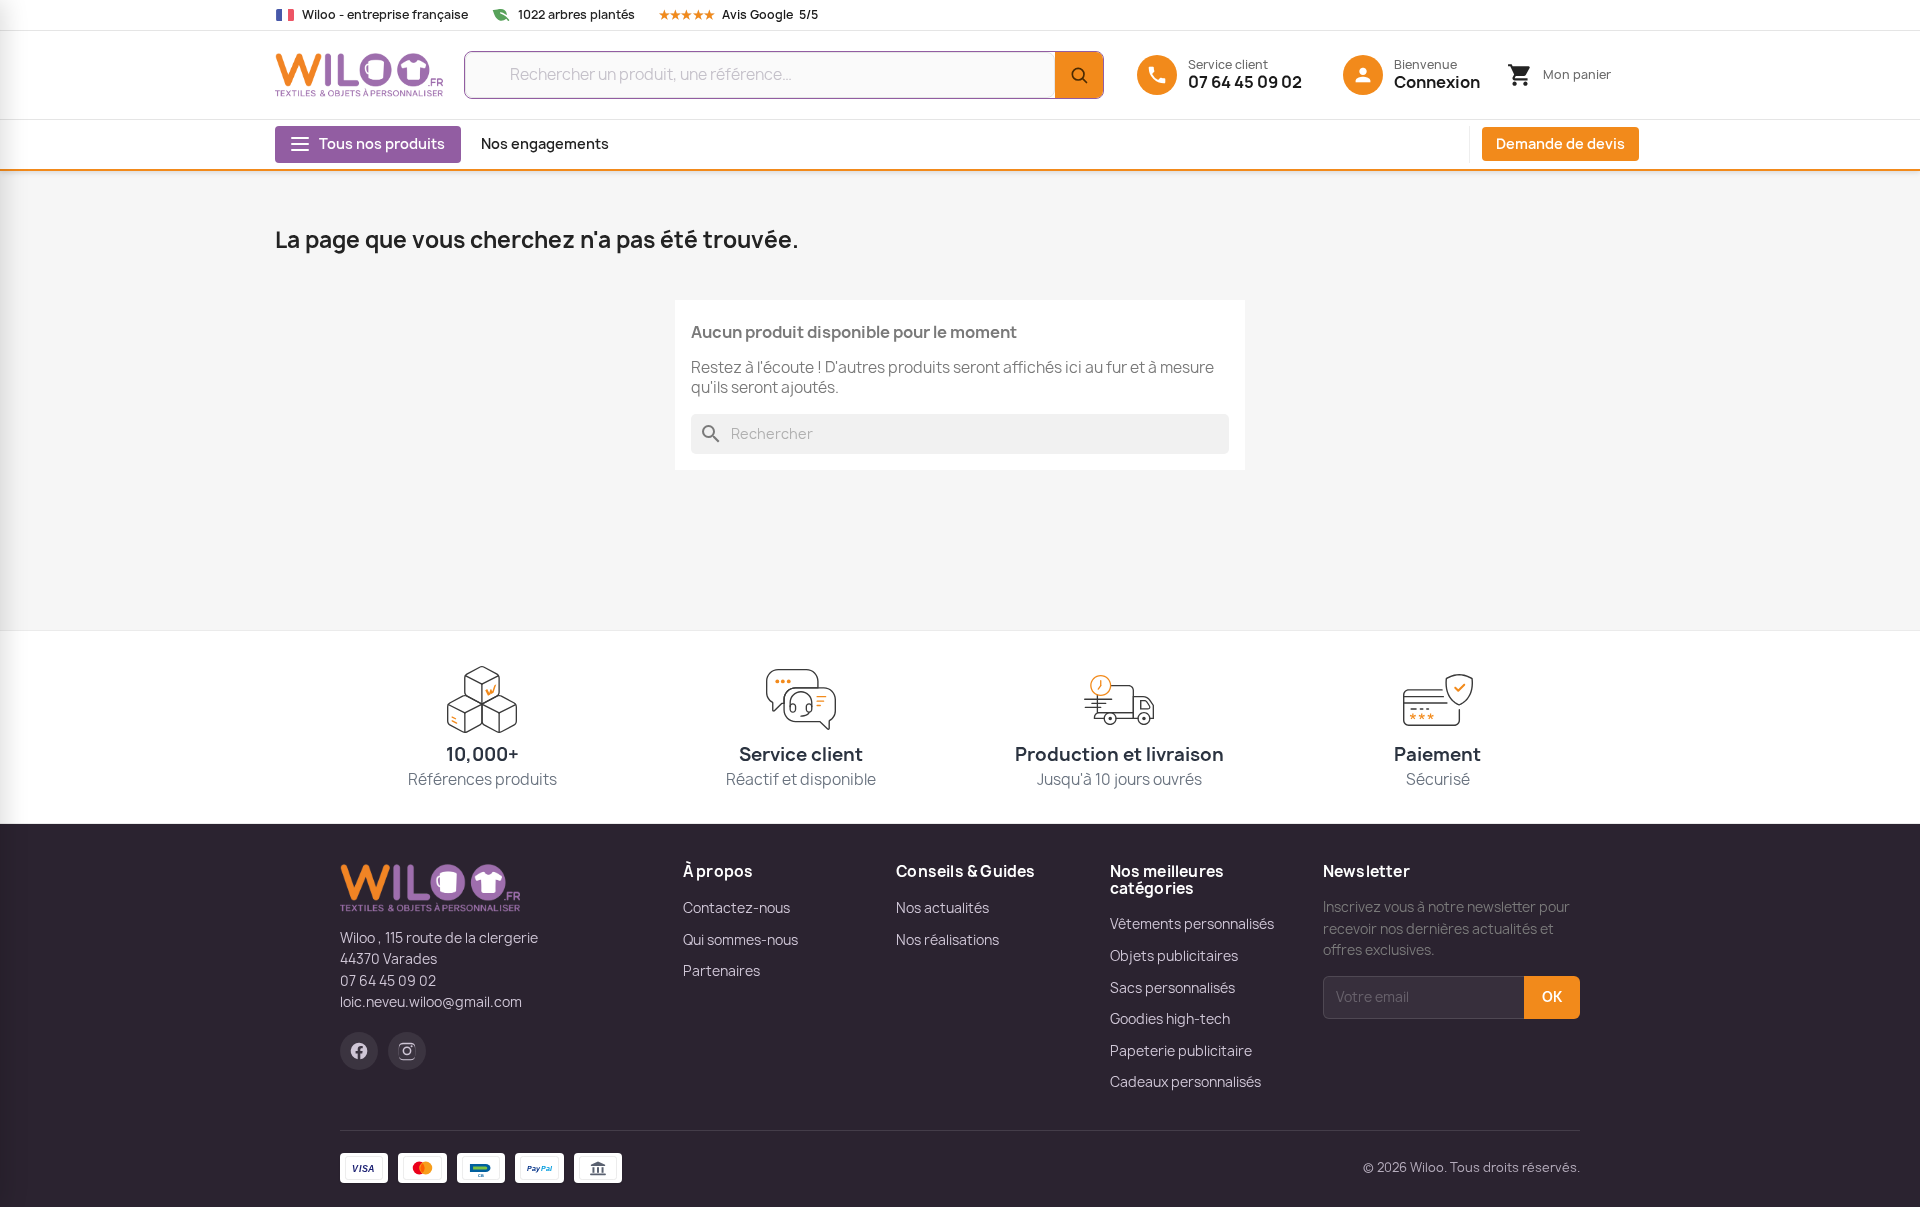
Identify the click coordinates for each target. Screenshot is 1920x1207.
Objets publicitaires (1174, 956)
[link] (757, 15)
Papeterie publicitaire (1181, 1051)
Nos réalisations (947, 940)
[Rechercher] (1079, 75)
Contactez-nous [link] (736, 908)
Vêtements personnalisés (1192, 924)
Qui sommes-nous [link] (740, 940)
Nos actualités (942, 908)
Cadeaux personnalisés (1185, 1082)
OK (1552, 997)
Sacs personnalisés (1172, 988)
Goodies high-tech (1170, 1019)
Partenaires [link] (721, 971)
